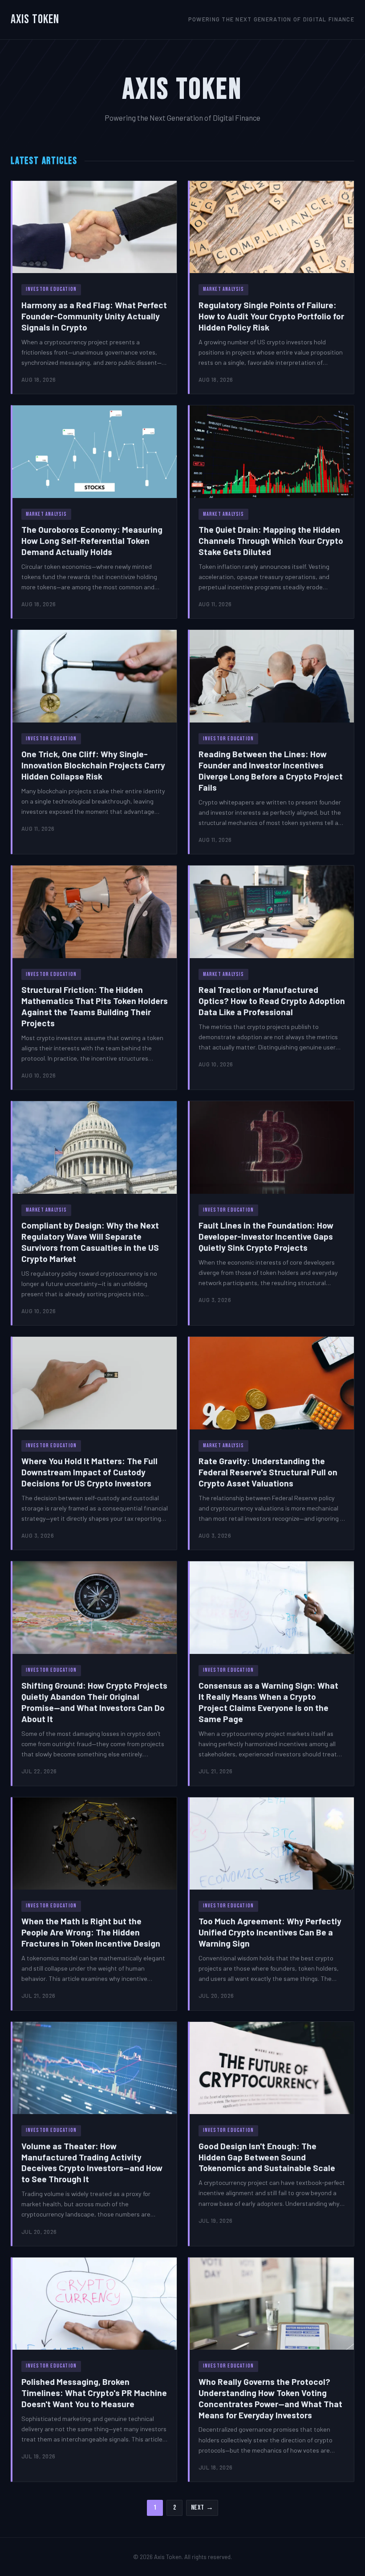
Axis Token (35, 19)
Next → (202, 2508)
